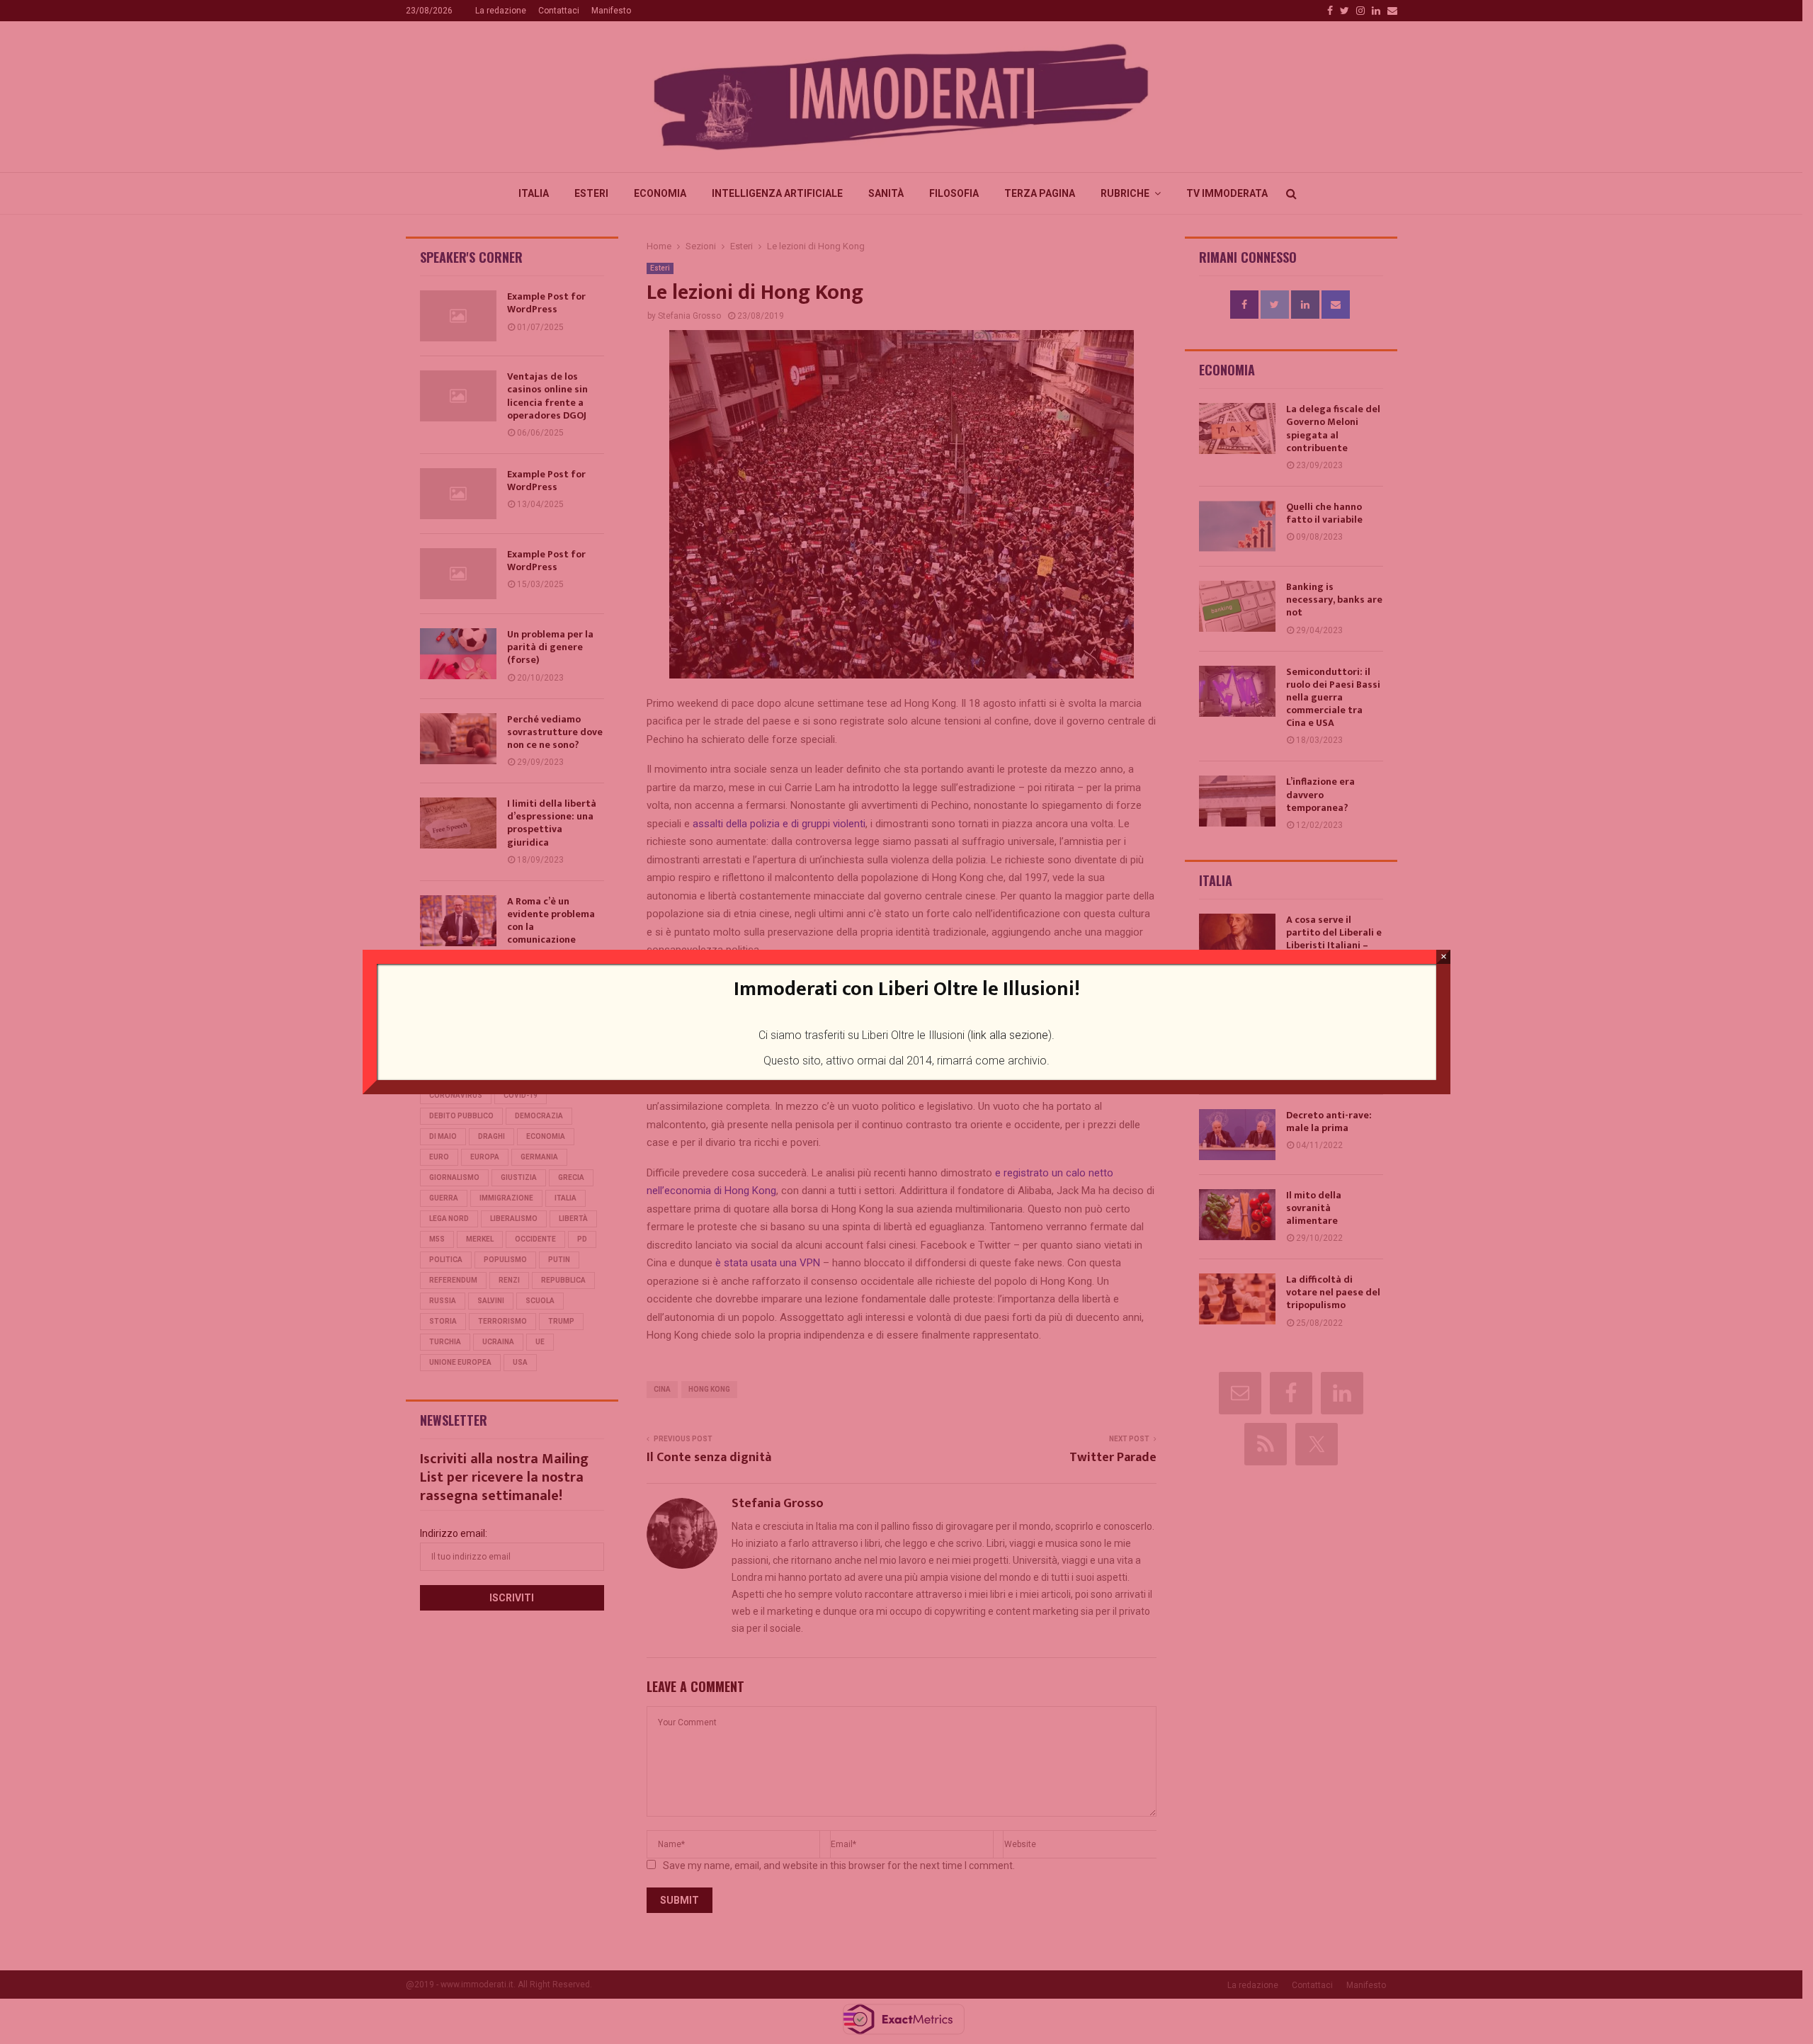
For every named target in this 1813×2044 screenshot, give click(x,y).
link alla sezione (1010, 1035)
